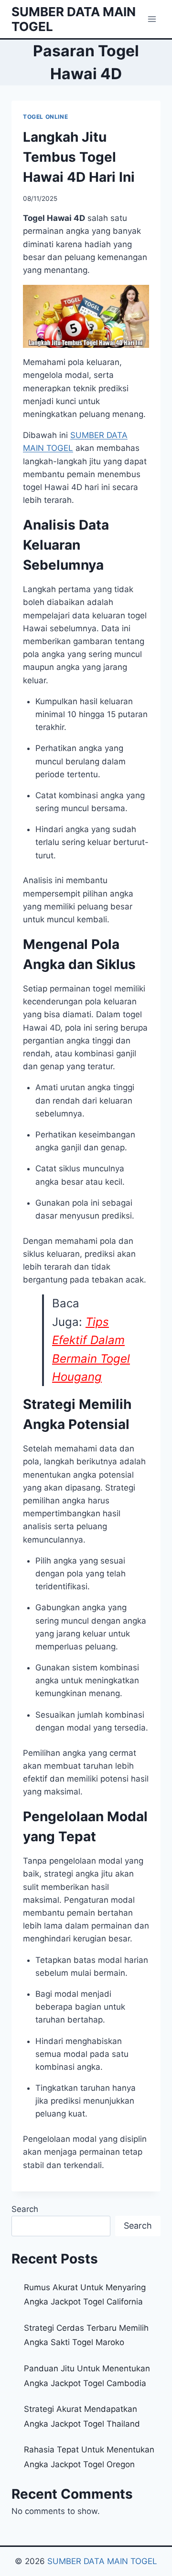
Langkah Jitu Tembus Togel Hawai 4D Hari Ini (79, 157)
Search (25, 2209)
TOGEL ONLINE (45, 117)
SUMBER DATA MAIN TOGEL (102, 2561)
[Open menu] (152, 19)
